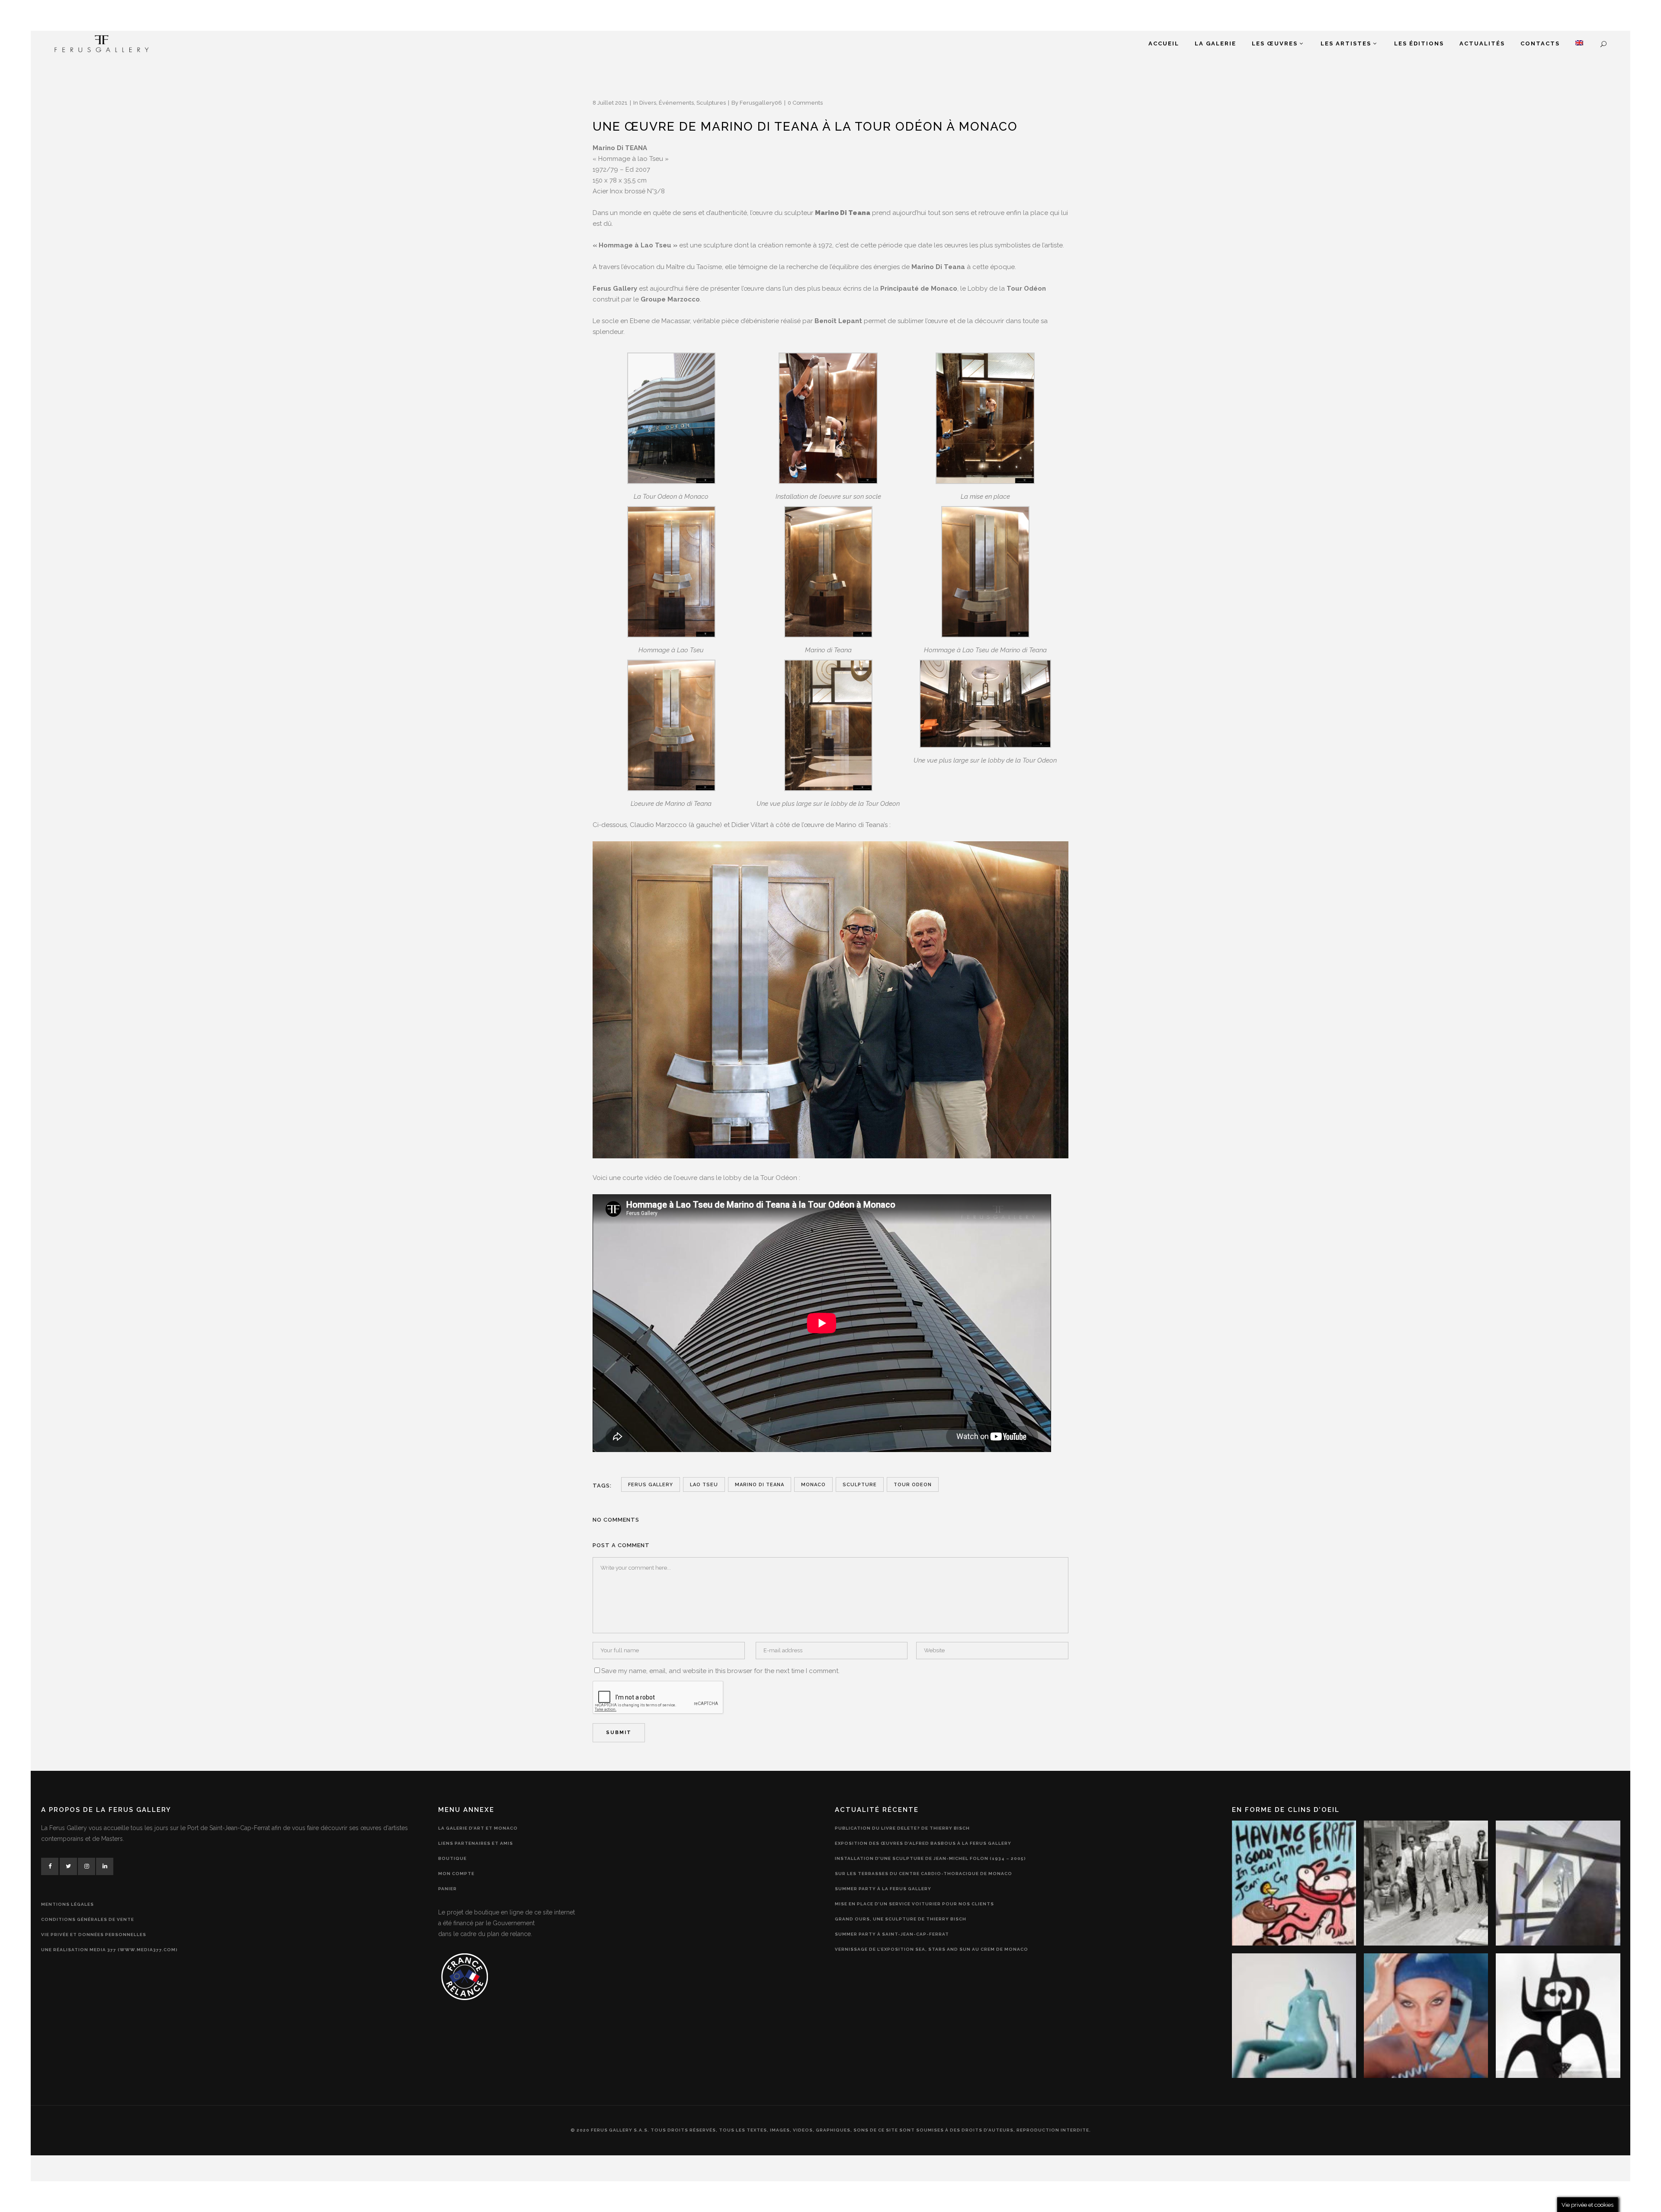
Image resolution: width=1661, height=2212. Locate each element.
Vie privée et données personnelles (94, 1935)
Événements (676, 103)
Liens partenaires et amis (476, 1843)
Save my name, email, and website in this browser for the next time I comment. (720, 1671)
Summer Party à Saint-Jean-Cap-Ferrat (892, 1934)
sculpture (860, 1485)
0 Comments (805, 103)
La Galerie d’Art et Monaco (478, 1828)
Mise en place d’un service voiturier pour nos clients (914, 1904)
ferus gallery (651, 1485)
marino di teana (760, 1485)
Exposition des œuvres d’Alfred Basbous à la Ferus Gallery (923, 1843)
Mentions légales (67, 1904)
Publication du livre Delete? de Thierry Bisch (902, 1828)
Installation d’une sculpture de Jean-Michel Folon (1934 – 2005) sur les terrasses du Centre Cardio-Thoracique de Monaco (930, 1866)
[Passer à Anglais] (1579, 44)
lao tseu (704, 1485)
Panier (447, 1889)
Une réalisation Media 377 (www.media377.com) (109, 1950)
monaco (813, 1485)
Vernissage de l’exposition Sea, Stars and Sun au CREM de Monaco (932, 1949)
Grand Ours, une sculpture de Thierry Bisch (901, 1919)
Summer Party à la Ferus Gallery (883, 1889)
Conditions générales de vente (88, 1919)
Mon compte (456, 1874)
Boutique (452, 1858)
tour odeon (913, 1485)
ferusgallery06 (761, 103)
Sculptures (711, 103)
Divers (648, 103)
